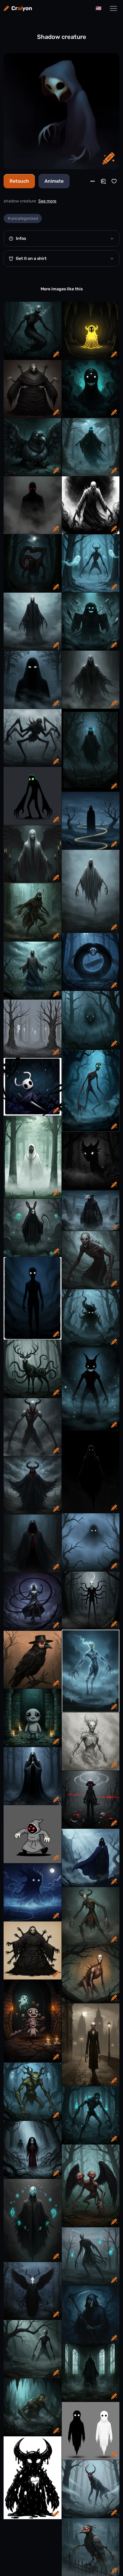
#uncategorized (23, 218)
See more (47, 201)
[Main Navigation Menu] (113, 8)
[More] (93, 181)
